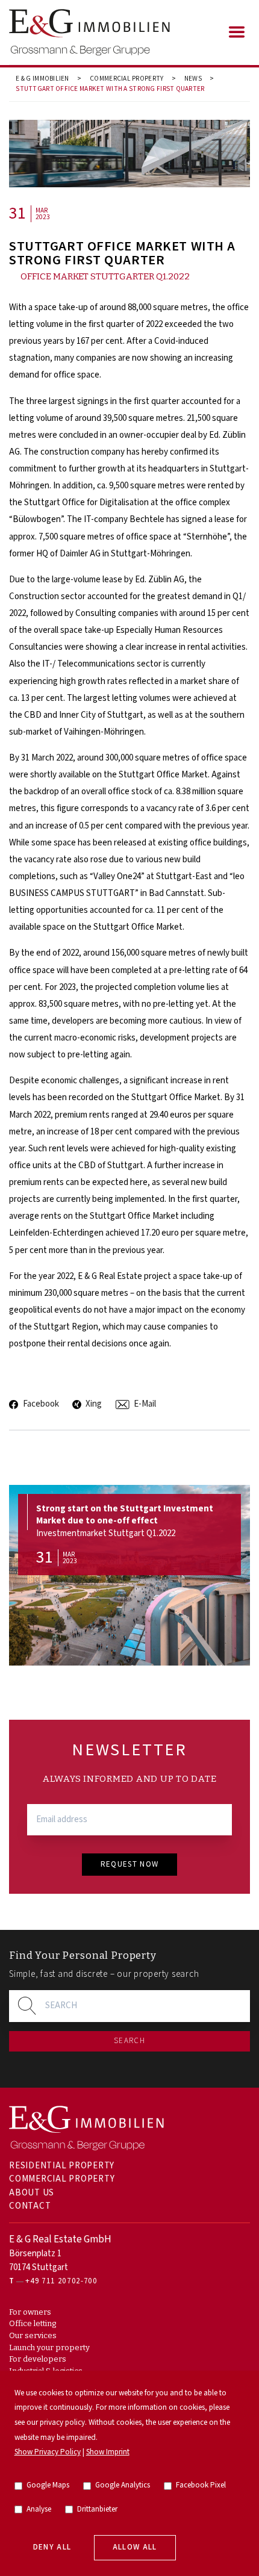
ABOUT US (32, 2193)
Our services (33, 2335)
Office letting (33, 2323)
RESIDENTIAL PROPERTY (62, 2166)
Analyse (39, 2509)
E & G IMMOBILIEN (42, 79)
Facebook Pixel (201, 2485)
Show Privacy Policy (48, 2452)
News (193, 79)
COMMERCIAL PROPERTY (126, 79)
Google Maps (48, 2485)
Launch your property (49, 2347)
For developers (38, 2359)
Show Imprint (108, 2452)
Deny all (52, 2547)
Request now (129, 1865)
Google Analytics (123, 2485)
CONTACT (30, 2206)
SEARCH (129, 2041)
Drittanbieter (97, 2509)
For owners (30, 2312)
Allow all (135, 2547)
